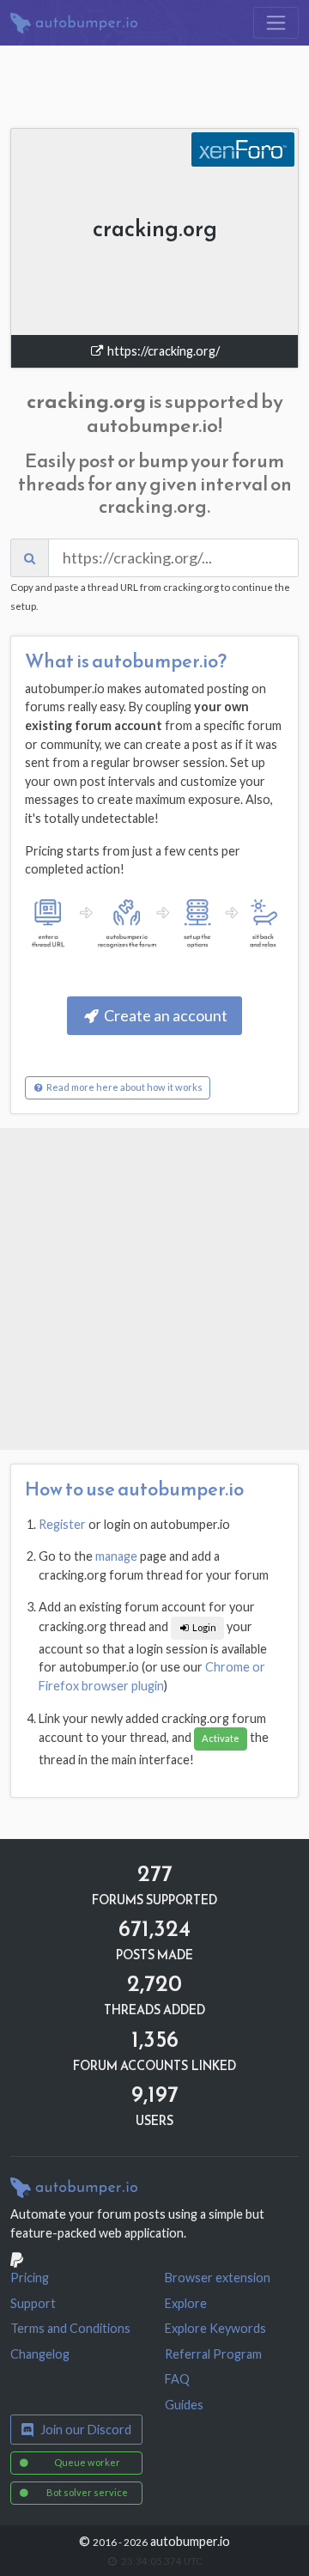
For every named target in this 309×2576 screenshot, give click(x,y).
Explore (186, 2303)
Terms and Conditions (70, 2328)
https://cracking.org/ (162, 351)
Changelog (40, 2354)
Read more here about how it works (124, 1087)
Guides (184, 2405)
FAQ (177, 2379)
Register (62, 1524)
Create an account (164, 1015)
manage (116, 1556)
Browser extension (218, 2278)
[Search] (30, 558)
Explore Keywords (215, 2328)
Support (33, 2303)
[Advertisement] (154, 1289)
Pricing (30, 2278)
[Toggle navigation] (276, 23)
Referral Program (213, 2354)
